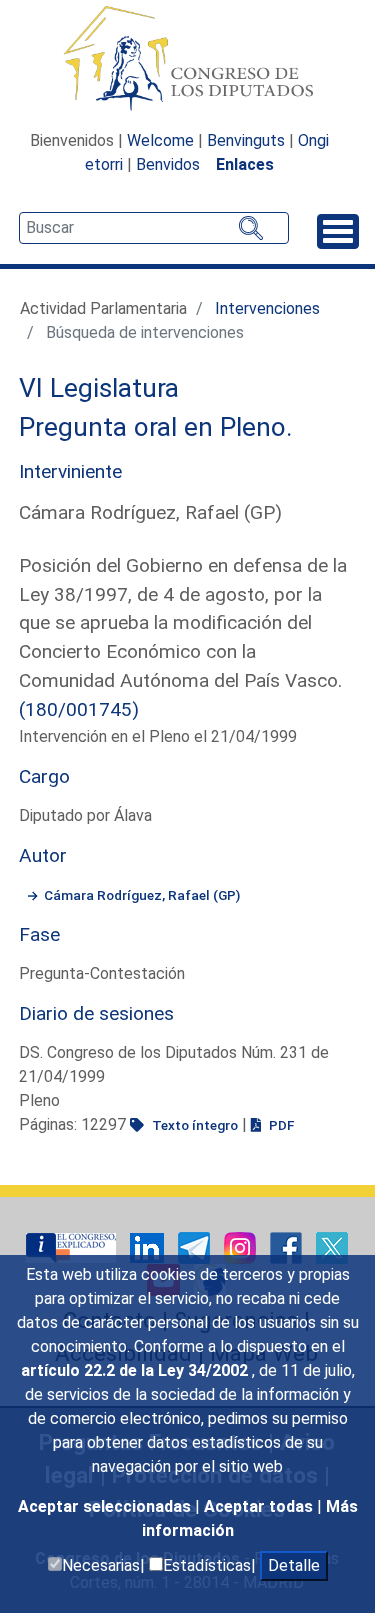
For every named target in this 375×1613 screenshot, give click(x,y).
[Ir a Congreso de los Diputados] (188, 58)
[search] (154, 228)
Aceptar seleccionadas (106, 1506)
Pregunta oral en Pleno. (156, 427)
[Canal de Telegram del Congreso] (196, 1246)
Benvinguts (246, 140)
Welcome (160, 140)
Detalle (294, 1565)
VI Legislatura (99, 388)
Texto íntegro (193, 1125)
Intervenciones (267, 308)
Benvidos (168, 164)
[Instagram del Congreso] (242, 1246)
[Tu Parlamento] (73, 1246)
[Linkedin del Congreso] (149, 1246)
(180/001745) (79, 709)
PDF (280, 1125)
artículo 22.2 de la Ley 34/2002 (136, 1370)
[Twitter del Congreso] (332, 1246)
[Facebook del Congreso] (288, 1246)
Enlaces (245, 164)
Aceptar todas (260, 1506)
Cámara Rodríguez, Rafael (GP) (142, 895)
